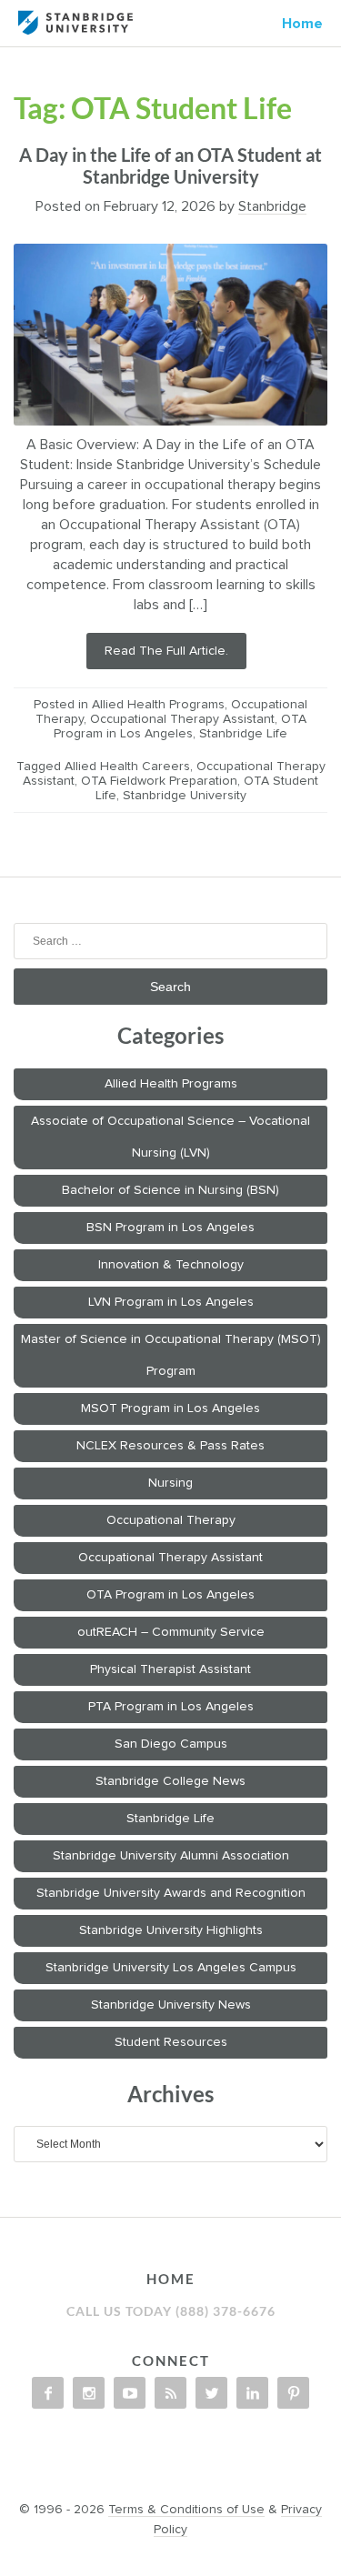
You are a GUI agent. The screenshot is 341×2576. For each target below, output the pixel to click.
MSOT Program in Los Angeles (170, 1408)
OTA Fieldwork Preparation (159, 781)
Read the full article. (166, 651)
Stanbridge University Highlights (171, 1930)
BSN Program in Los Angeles (170, 1228)
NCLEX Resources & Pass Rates (170, 1446)
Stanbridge (272, 206)
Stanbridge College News (170, 1781)
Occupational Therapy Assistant (182, 719)
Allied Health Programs (158, 705)
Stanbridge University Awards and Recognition (171, 1893)
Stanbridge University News (171, 2005)
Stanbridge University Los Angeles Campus (171, 1968)
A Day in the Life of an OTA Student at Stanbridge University (170, 165)
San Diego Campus (171, 1744)
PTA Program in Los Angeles (171, 1707)
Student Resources (171, 2042)
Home (302, 24)
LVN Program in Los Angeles (171, 1302)
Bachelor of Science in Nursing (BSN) (170, 1190)
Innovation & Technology (171, 1265)
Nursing (170, 1483)
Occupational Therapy (171, 1520)
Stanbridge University (185, 796)
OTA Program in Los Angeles (170, 1595)
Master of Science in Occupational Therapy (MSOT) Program (171, 1355)
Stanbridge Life (243, 734)
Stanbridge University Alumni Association (171, 1856)
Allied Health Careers (127, 767)
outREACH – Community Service (171, 1632)
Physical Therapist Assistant (170, 1669)
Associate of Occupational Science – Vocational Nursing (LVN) (170, 1137)
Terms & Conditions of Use (186, 2510)
